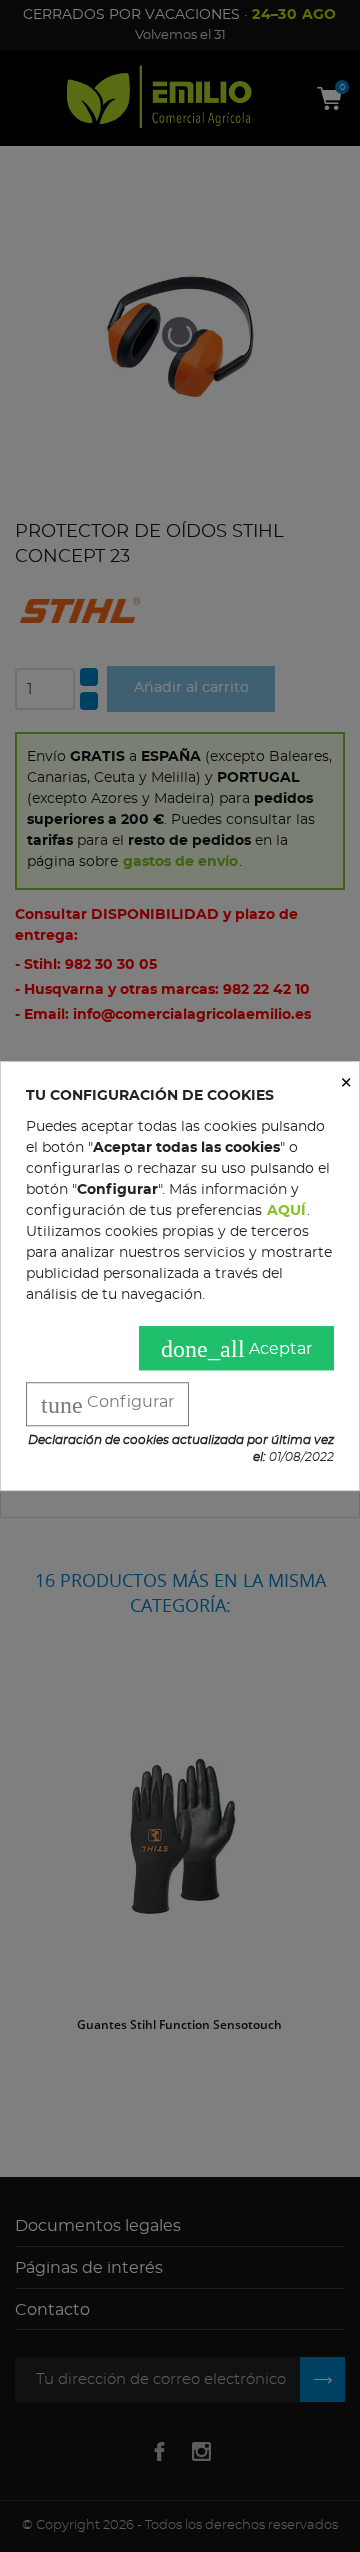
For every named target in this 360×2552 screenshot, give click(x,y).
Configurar (107, 1405)
